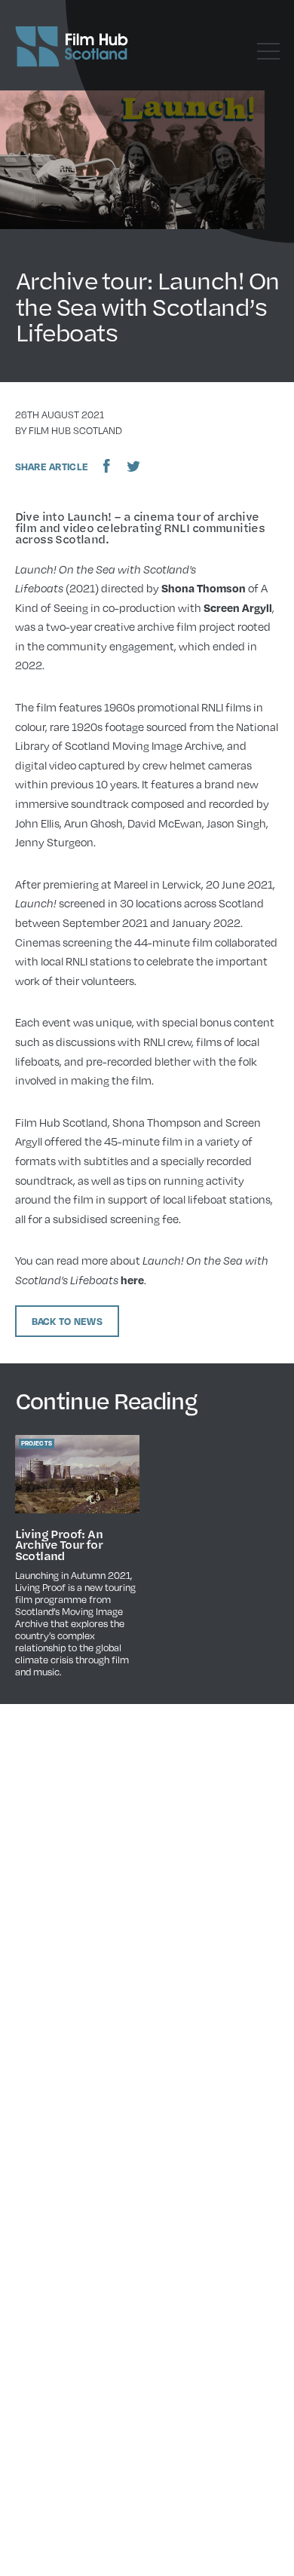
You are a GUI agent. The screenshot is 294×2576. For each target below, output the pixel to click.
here (132, 1280)
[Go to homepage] (72, 47)
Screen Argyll (238, 607)
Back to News (67, 1321)
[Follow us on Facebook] (107, 466)
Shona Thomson (204, 588)
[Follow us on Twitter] (133, 466)
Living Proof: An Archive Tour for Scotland (59, 1545)
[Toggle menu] (268, 51)
